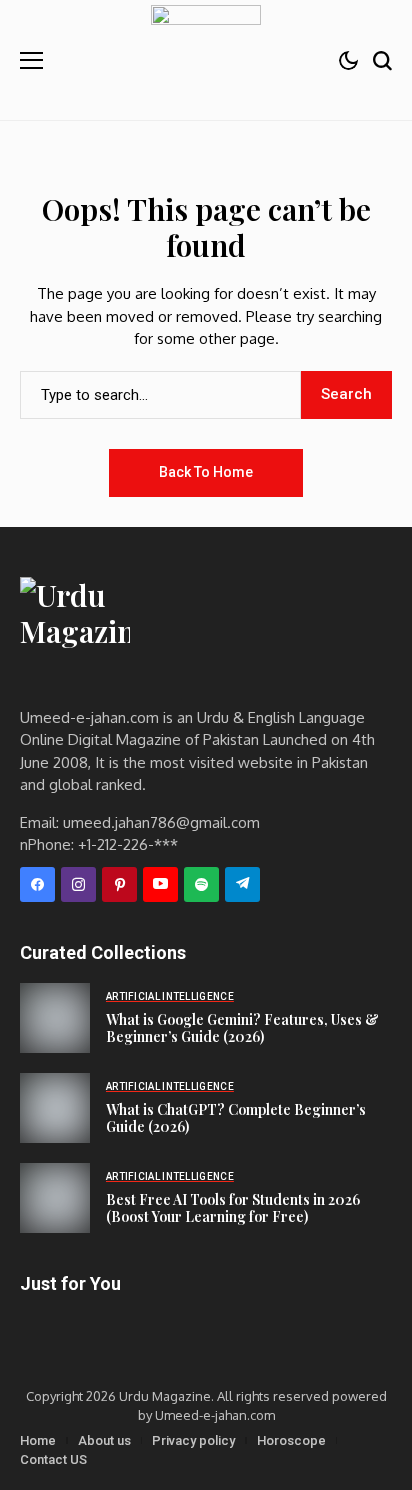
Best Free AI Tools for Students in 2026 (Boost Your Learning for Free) (233, 1208)
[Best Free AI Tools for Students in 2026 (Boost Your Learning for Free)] (55, 1198)
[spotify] (201, 884)
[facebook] (37, 884)
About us (104, 1440)
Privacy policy (193, 1440)
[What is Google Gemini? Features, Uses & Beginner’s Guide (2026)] (55, 1018)
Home (38, 1440)
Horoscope (291, 1440)
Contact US (53, 1459)
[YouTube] (160, 884)
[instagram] (78, 884)
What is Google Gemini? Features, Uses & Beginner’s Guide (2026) (242, 1028)
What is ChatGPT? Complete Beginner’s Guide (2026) (236, 1118)
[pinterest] (119, 884)
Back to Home (206, 472)
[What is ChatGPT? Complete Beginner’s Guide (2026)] (55, 1108)
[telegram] (242, 884)
